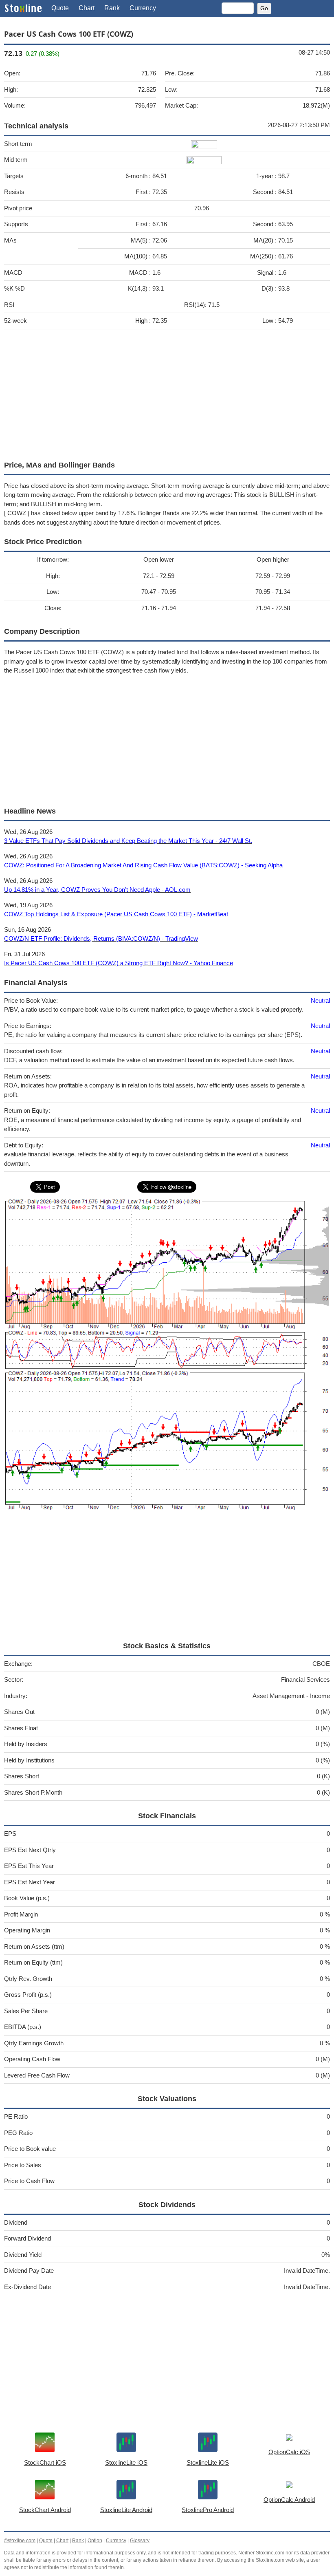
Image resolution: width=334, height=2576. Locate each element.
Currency (143, 8)
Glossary (140, 2541)
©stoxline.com (20, 2541)
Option (95, 2541)
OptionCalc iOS (289, 2452)
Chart (87, 8)
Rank (112, 8)
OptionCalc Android (289, 2500)
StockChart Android (45, 2510)
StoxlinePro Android (208, 2510)
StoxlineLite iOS (126, 2462)
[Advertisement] (167, 393)
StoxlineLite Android (126, 2510)
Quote (60, 8)
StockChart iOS (45, 2462)
